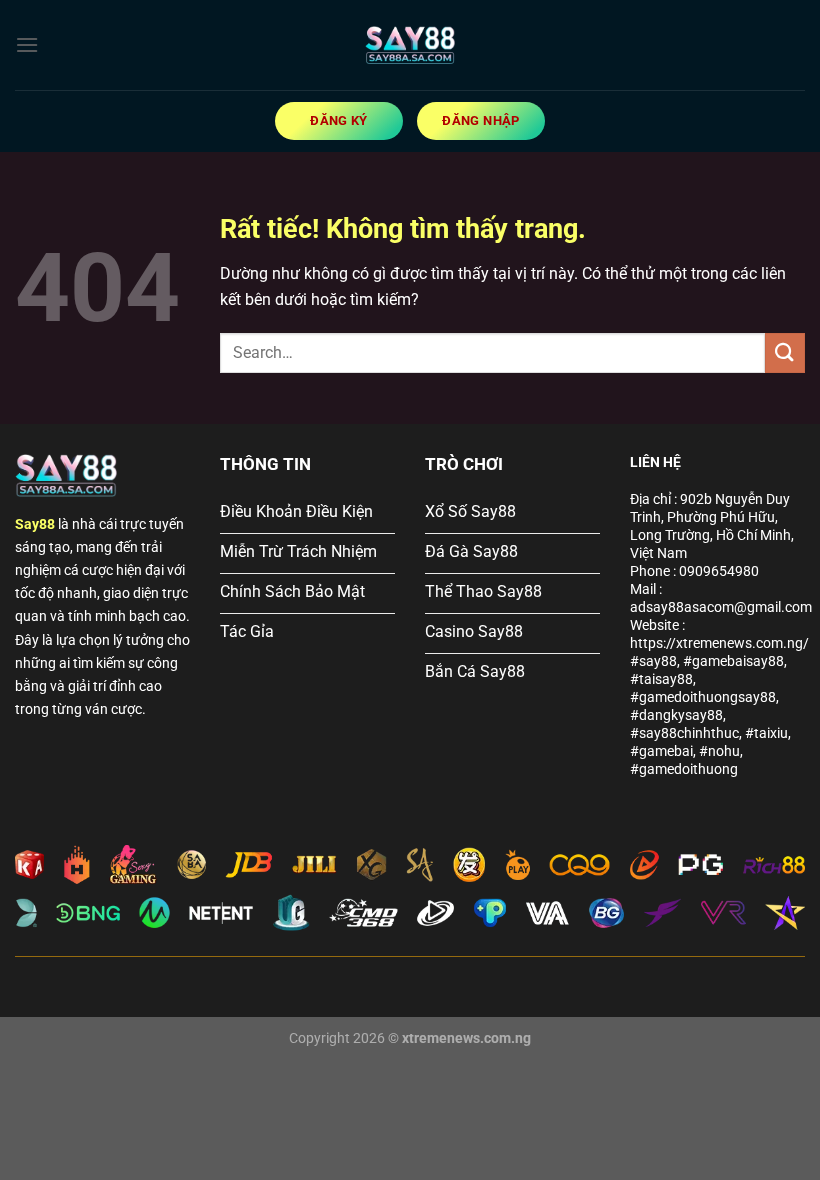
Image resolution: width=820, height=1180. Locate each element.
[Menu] (27, 44)
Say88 (35, 524)
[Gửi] (785, 352)
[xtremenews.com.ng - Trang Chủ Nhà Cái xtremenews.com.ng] (410, 45)
